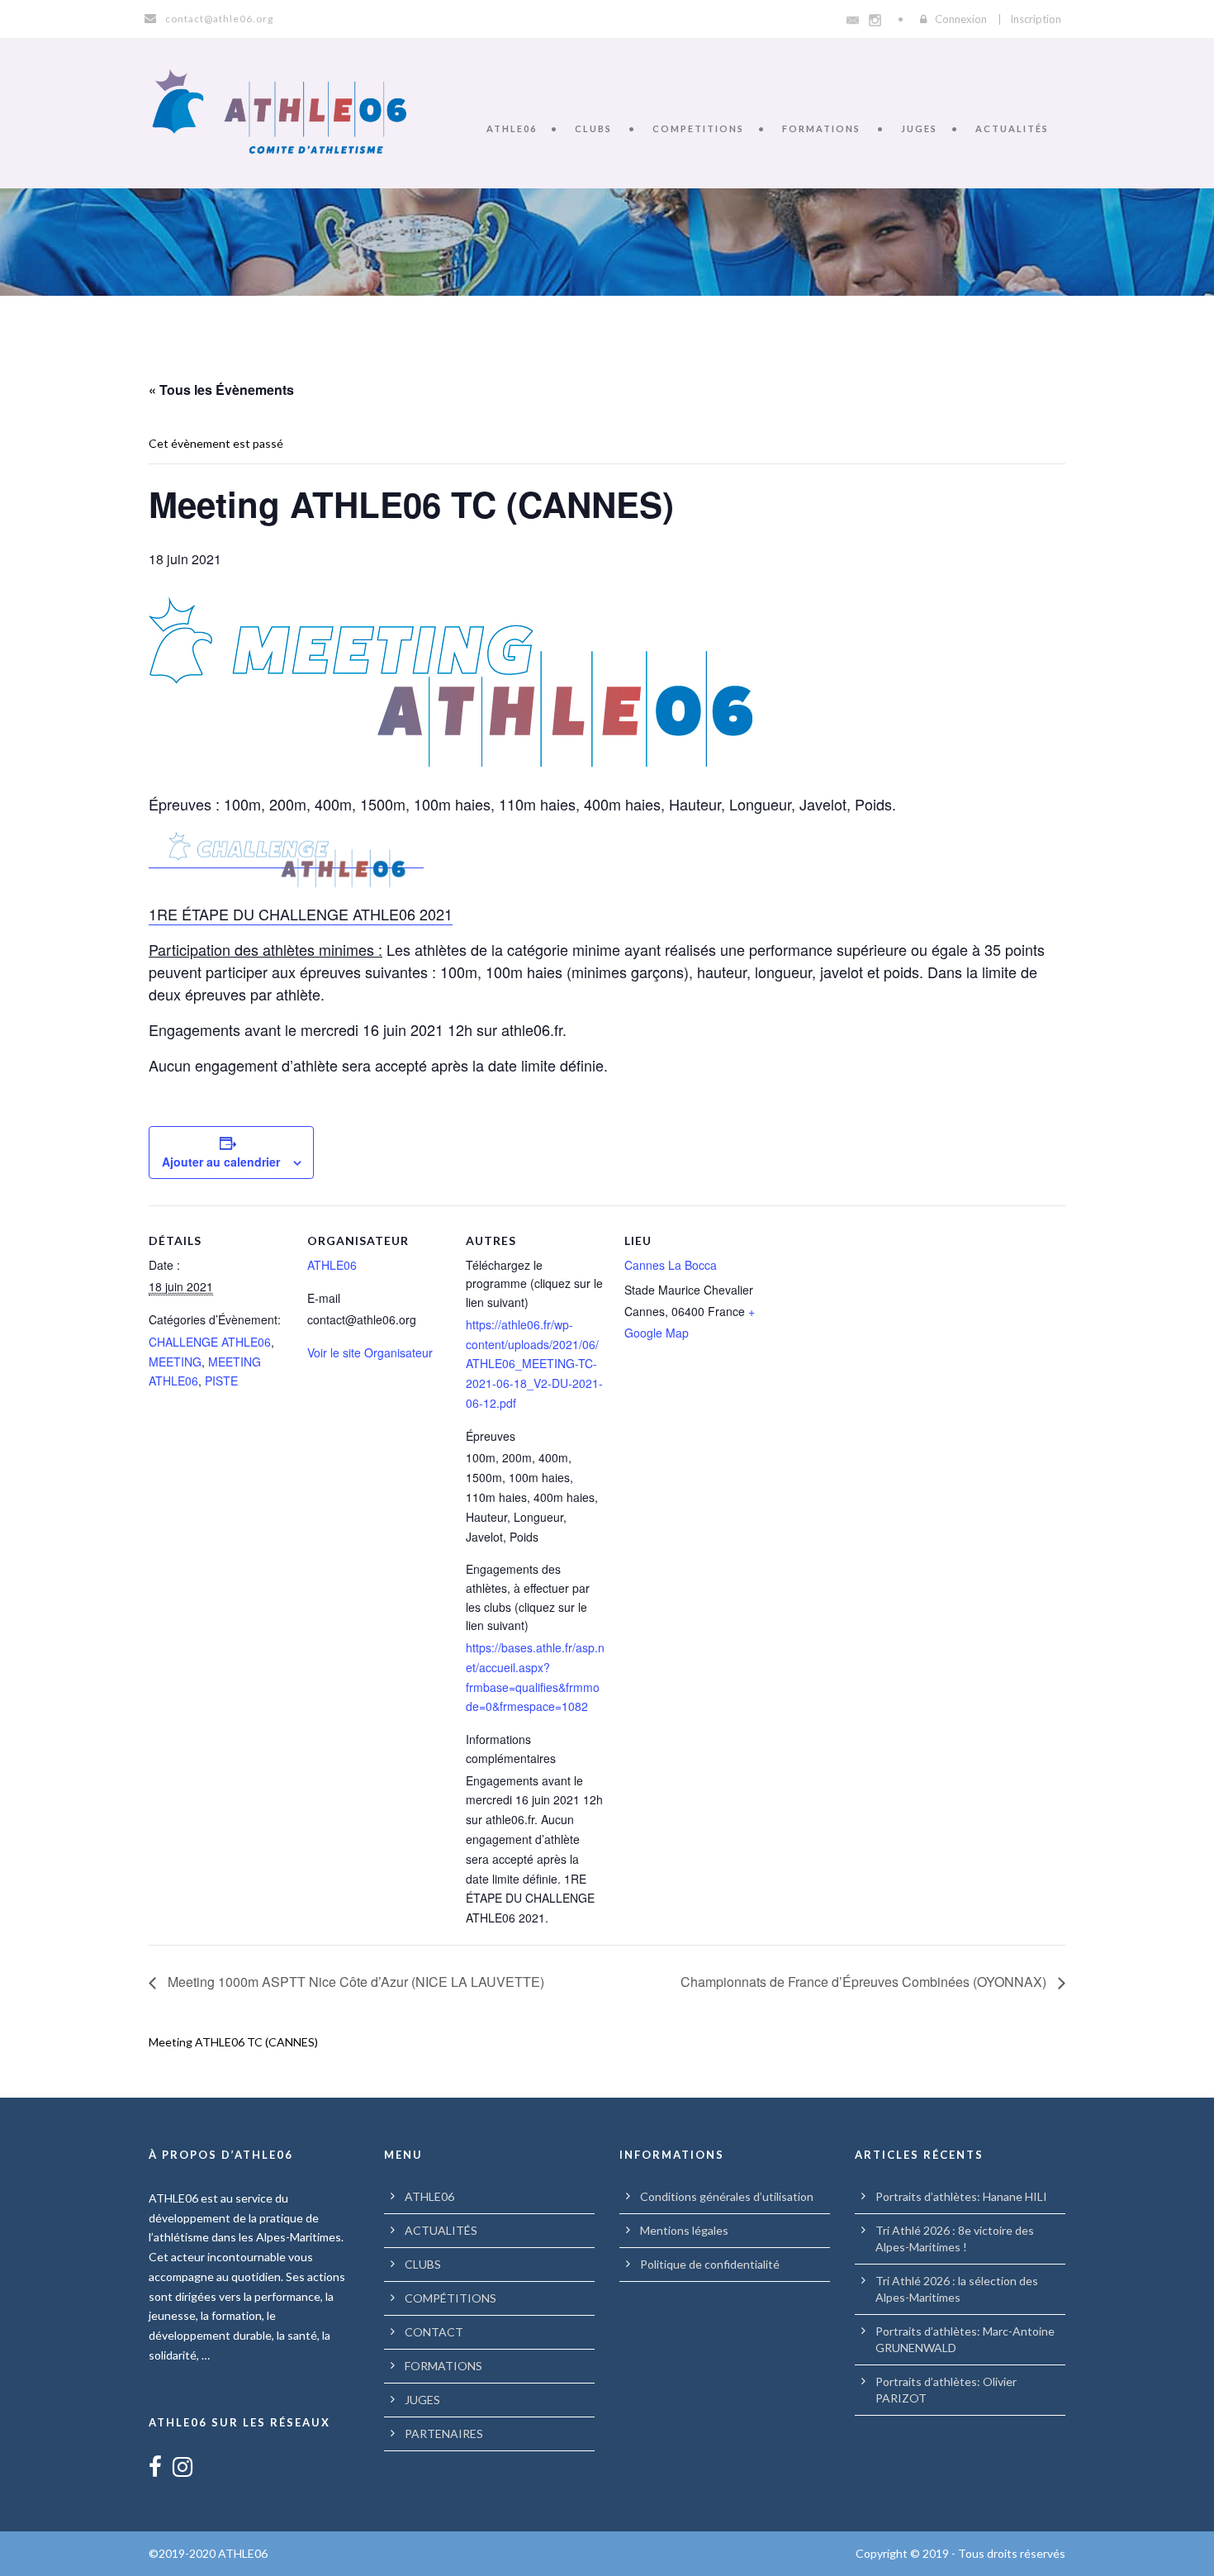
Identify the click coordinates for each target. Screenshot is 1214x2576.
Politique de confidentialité (710, 2264)
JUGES (919, 128)
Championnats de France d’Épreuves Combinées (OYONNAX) (865, 1982)
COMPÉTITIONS (451, 2298)
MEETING (175, 1362)
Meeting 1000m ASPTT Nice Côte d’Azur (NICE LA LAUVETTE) (354, 1982)
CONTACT (434, 2332)
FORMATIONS (821, 128)
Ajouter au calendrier (221, 1162)
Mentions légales (684, 2230)
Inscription (1036, 19)
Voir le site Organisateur (370, 1352)
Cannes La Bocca (671, 1265)
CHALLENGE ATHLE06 (210, 1342)
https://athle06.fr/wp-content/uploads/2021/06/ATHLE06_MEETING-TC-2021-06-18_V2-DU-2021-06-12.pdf (534, 1364)
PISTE (221, 1381)
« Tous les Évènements (221, 390)
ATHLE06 (512, 128)
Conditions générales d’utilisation (727, 2196)
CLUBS (593, 128)
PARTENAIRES (444, 2433)
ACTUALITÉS (1012, 128)
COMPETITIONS (698, 128)
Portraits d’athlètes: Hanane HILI (961, 2196)
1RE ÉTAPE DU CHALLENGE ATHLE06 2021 (301, 914)
